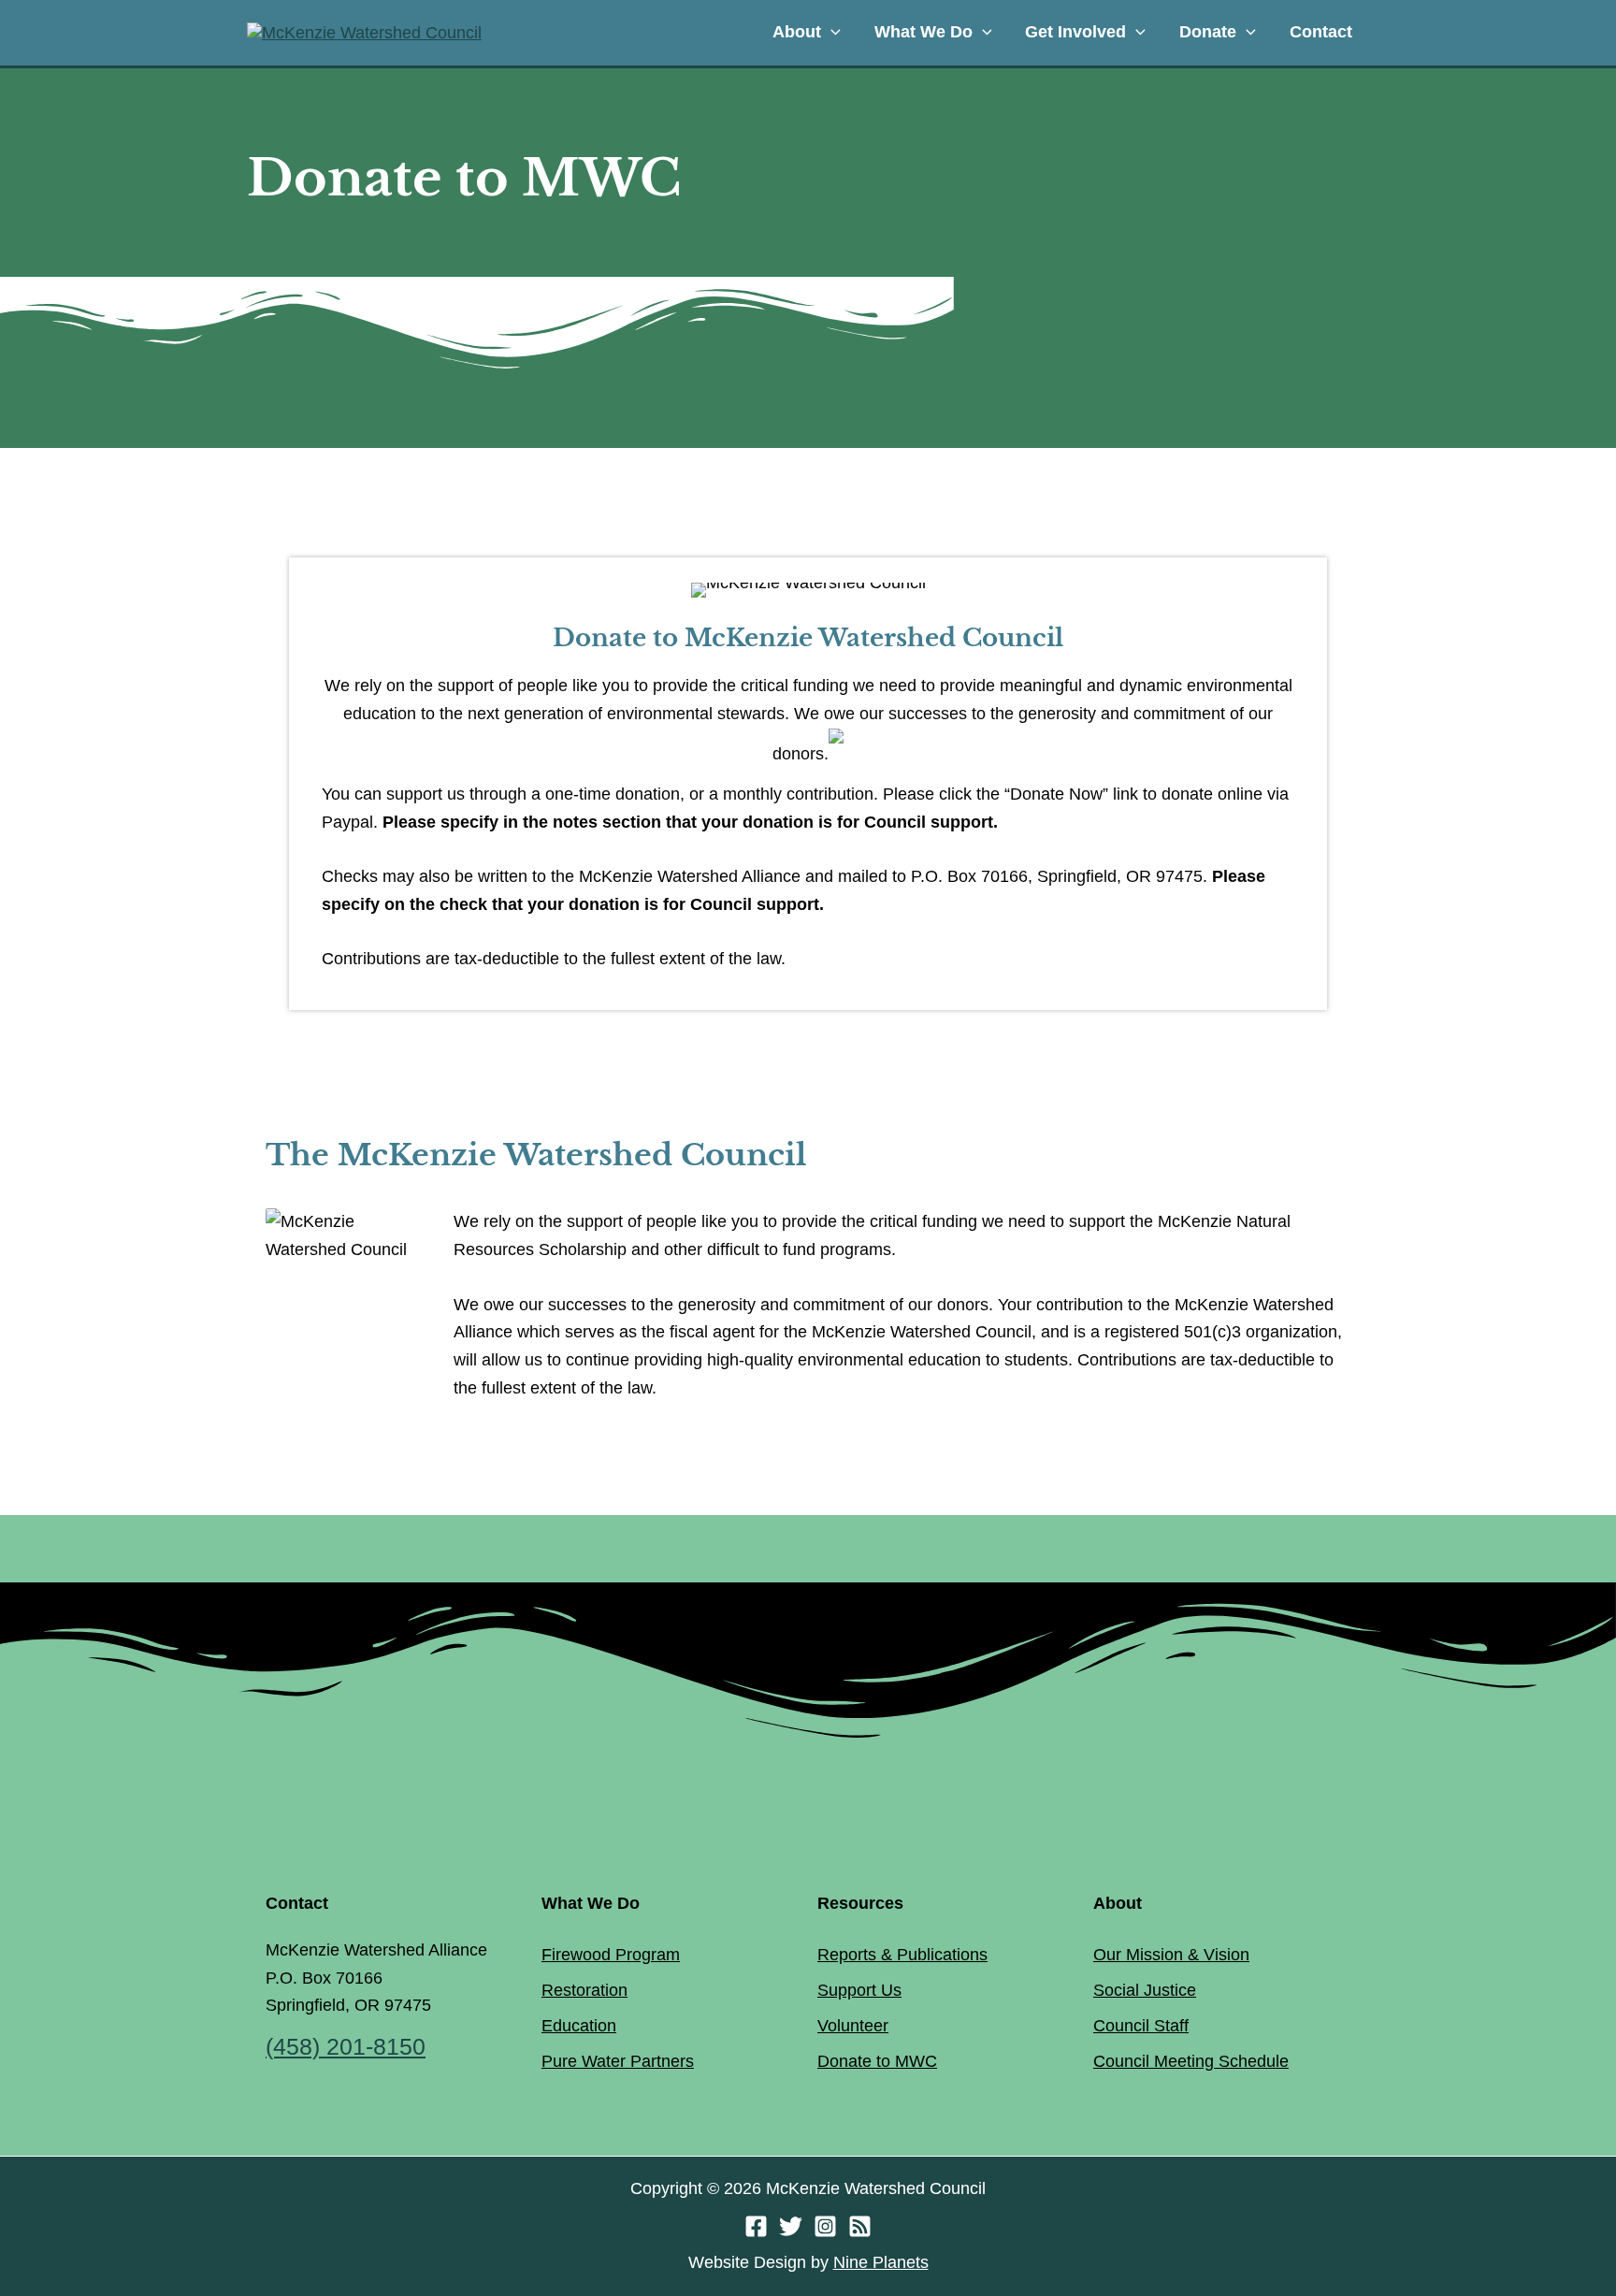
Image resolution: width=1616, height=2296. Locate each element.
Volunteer (853, 2026)
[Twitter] (791, 2226)
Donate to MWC (877, 2061)
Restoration (584, 1990)
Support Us (859, 1990)
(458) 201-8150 (346, 2046)
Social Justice (1145, 1990)
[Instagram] (825, 2226)
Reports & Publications (902, 1955)
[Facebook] (756, 2226)
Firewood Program (611, 1955)
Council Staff (1141, 2026)
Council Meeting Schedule (1191, 2061)
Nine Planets (881, 2262)
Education (579, 2026)
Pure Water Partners (618, 2061)
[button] (831, 32)
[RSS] (860, 2226)
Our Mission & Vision (1171, 1955)
